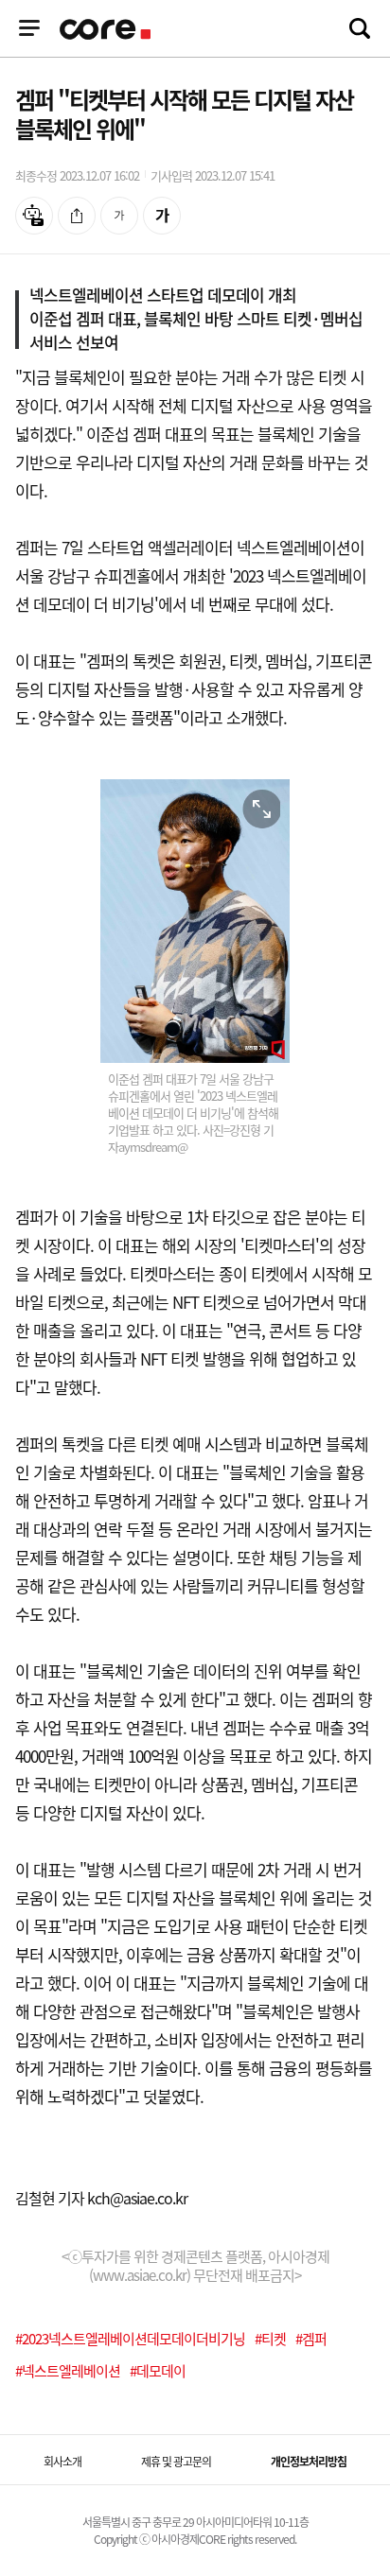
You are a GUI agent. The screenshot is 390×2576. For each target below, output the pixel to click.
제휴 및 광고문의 (176, 2462)
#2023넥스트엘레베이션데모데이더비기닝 (130, 2339)
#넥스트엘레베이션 (68, 2371)
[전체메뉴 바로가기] (29, 28)
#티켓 (270, 2339)
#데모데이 (158, 2371)
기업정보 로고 (107, 29)
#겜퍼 (311, 2339)
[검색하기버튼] (360, 28)
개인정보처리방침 (309, 2462)
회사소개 (62, 2462)
